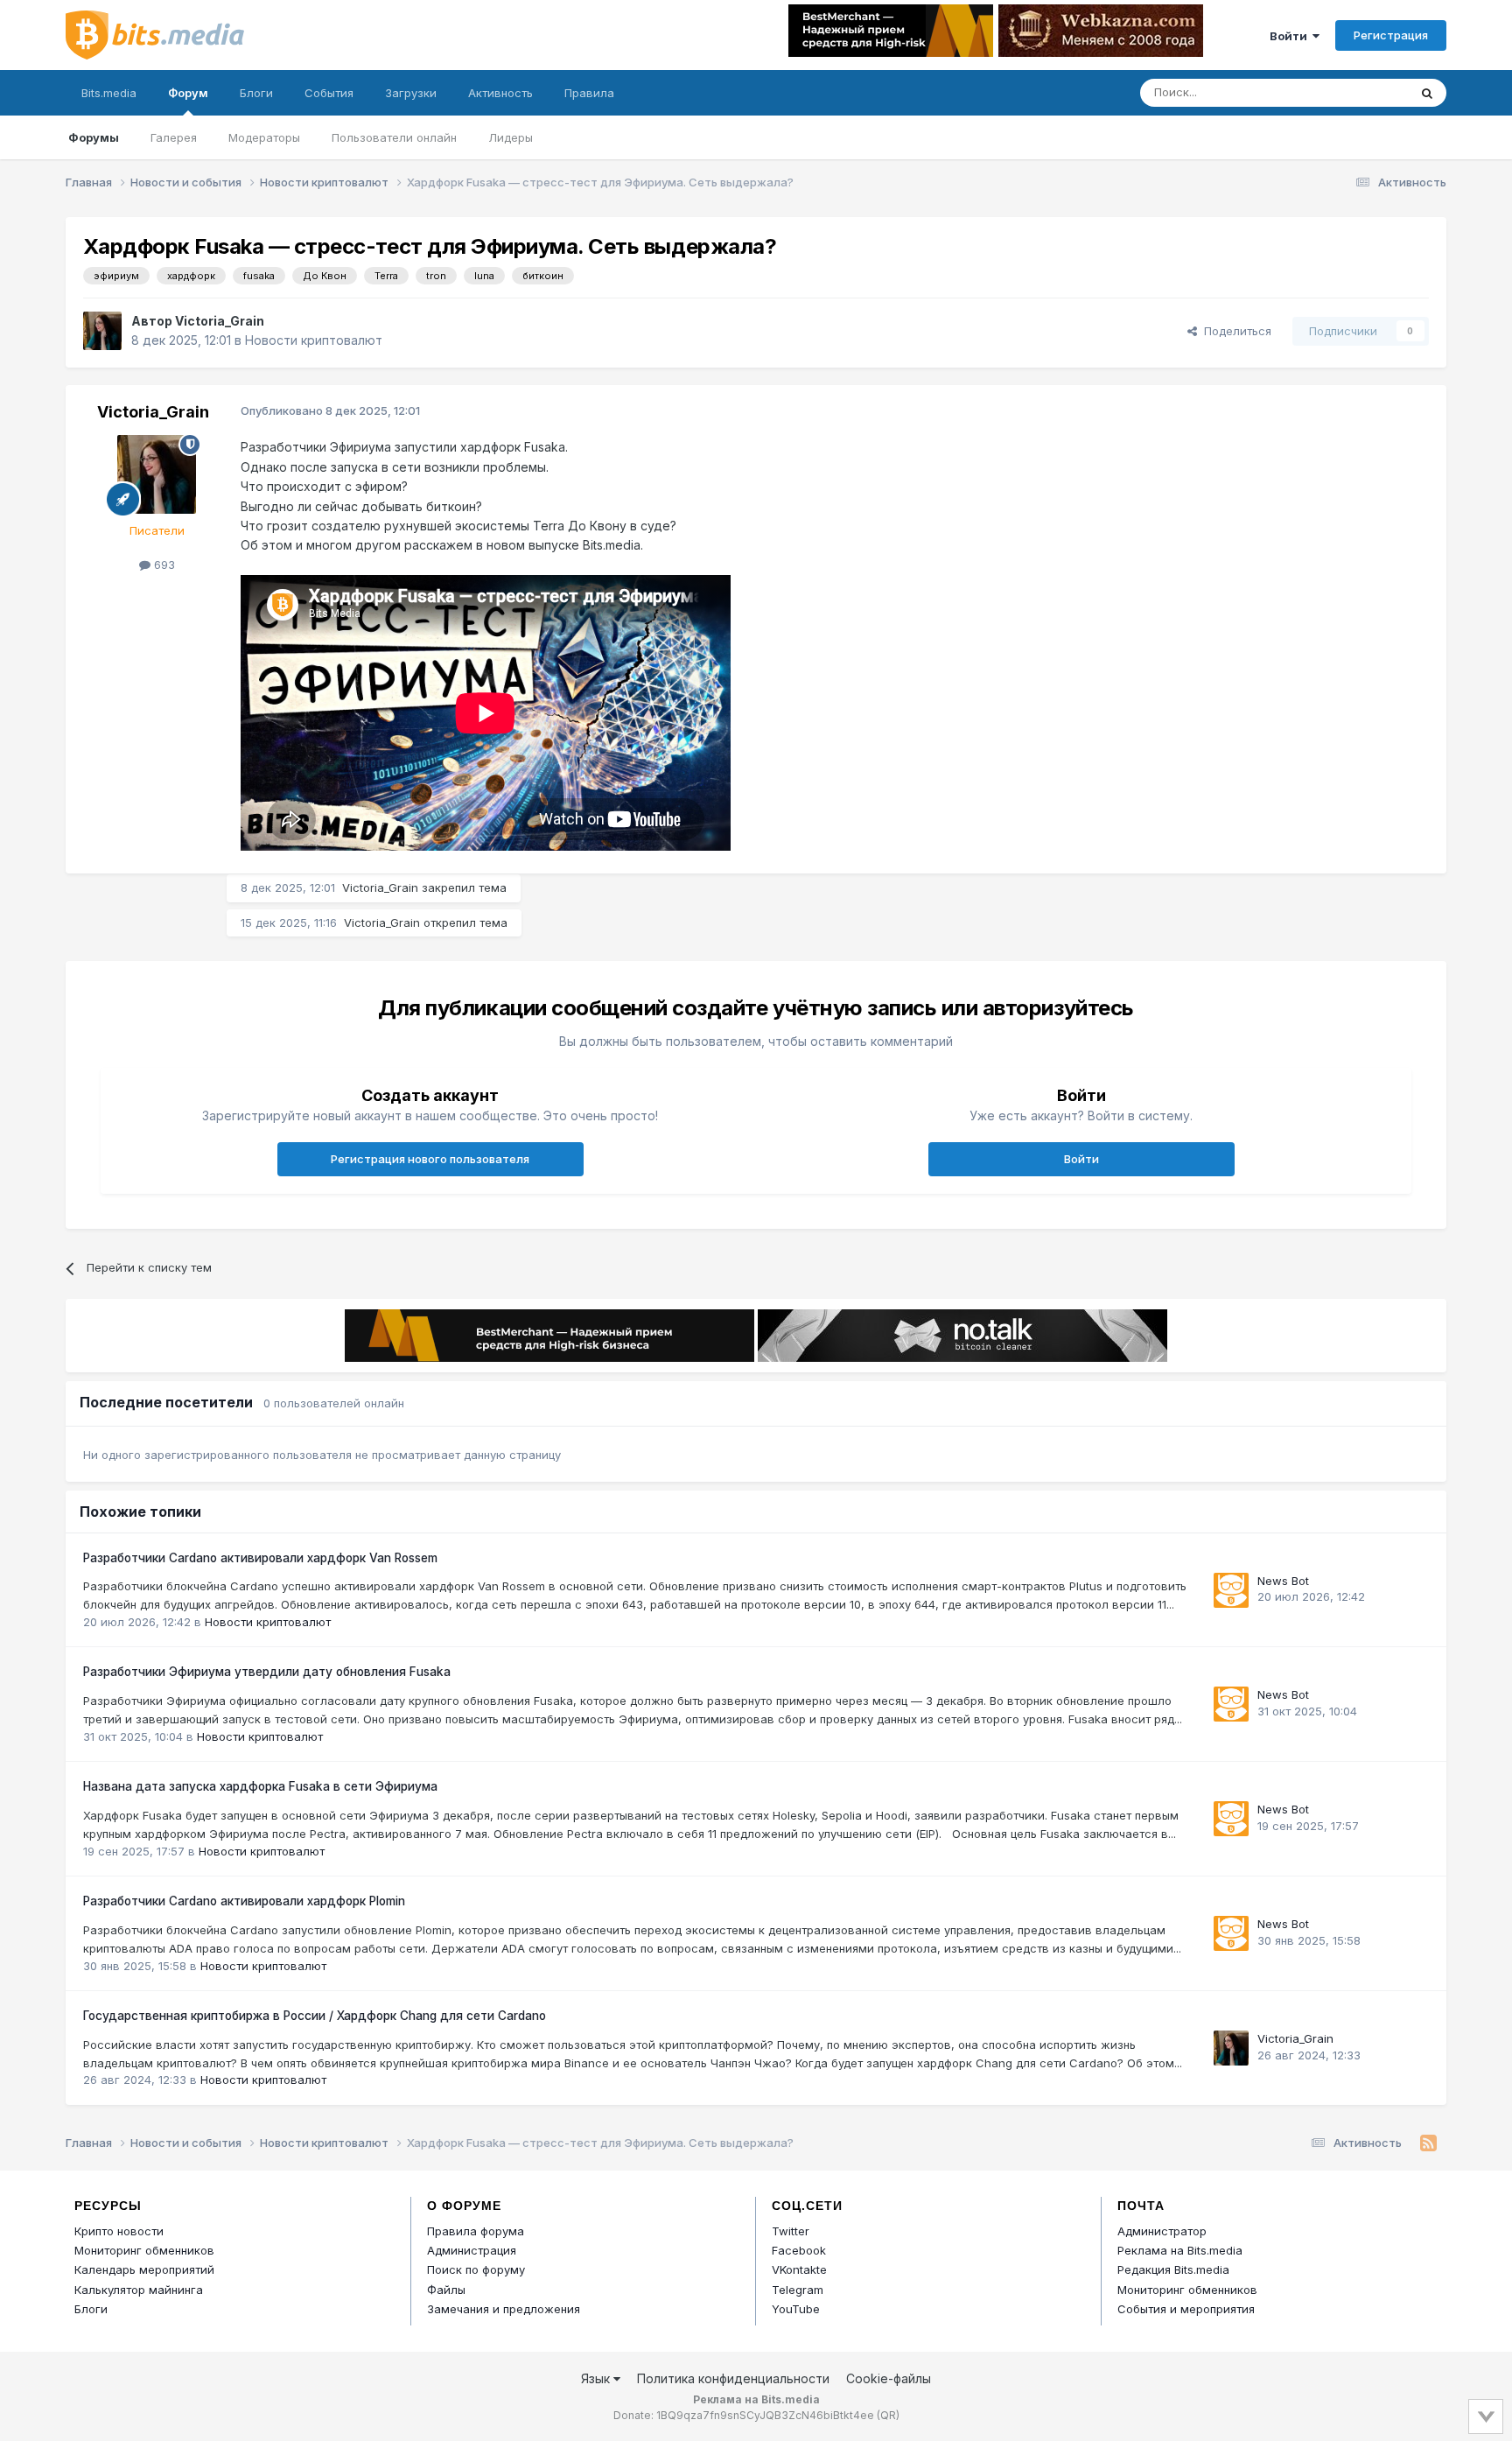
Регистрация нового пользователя (430, 1159)
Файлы (446, 2290)
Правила (589, 93)
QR (888, 2415)
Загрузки (411, 93)
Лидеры (511, 137)
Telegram (798, 2290)
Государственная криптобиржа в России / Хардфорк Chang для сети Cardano (315, 2016)
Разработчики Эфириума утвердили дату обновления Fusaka (267, 1672)
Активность (500, 93)
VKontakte (799, 2269)
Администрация (472, 2250)
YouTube (796, 2309)
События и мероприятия (1186, 2309)
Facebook (799, 2250)
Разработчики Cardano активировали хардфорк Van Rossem (260, 1558)
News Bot (1283, 1581)
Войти (1291, 36)
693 (163, 565)
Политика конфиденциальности (733, 2378)
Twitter (791, 2231)
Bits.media (109, 93)
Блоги (256, 93)
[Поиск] (1427, 93)
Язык (597, 2378)
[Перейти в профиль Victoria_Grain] (102, 331)
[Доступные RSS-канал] (1428, 2143)
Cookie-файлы (889, 2378)
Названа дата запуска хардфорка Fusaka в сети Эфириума (260, 1786)
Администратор (1162, 2231)
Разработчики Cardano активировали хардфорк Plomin (244, 1901)
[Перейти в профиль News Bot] (1231, 1590)
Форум (188, 93)
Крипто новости (119, 2231)
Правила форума (476, 2231)
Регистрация (1391, 35)
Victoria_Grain (220, 321)
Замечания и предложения (504, 2309)
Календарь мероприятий (144, 2269)
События (329, 93)
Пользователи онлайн (394, 137)
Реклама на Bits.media (1180, 2250)
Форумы (94, 137)
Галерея (174, 137)
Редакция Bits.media (1173, 2269)
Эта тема (1360, 92)
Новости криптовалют (314, 340)
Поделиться (1234, 331)
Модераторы (264, 137)
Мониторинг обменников (144, 2250)
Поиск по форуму (476, 2269)
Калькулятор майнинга (139, 2290)
